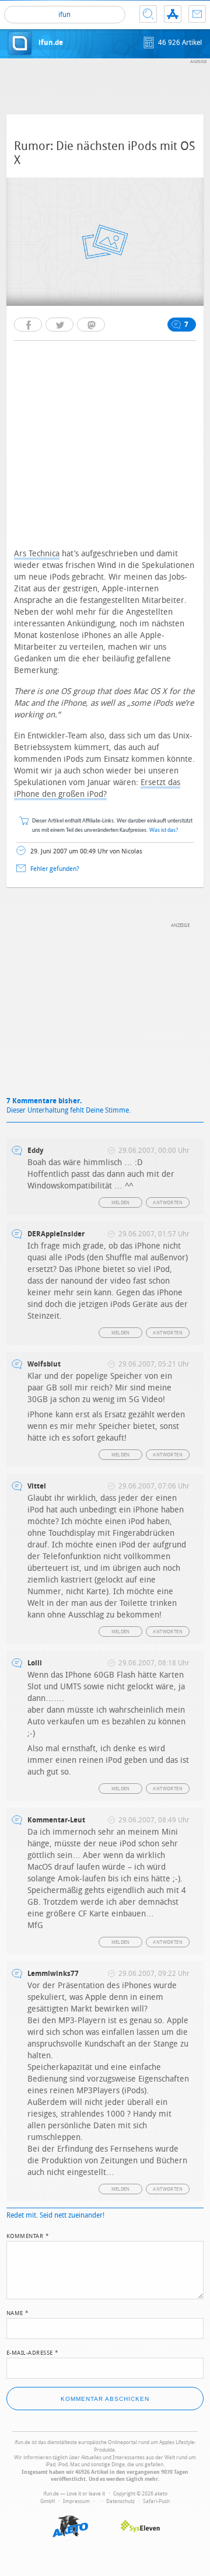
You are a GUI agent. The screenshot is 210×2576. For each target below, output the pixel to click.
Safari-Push (156, 2501)
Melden (121, 1203)
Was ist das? (164, 830)
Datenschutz (120, 2501)
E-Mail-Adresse (33, 2352)
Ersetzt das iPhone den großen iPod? (97, 788)
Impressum (76, 2501)
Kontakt (197, 14)
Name (18, 2312)
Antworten (168, 1203)
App (173, 14)
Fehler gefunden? (55, 869)
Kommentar (28, 2235)
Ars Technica (37, 554)
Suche (148, 14)
